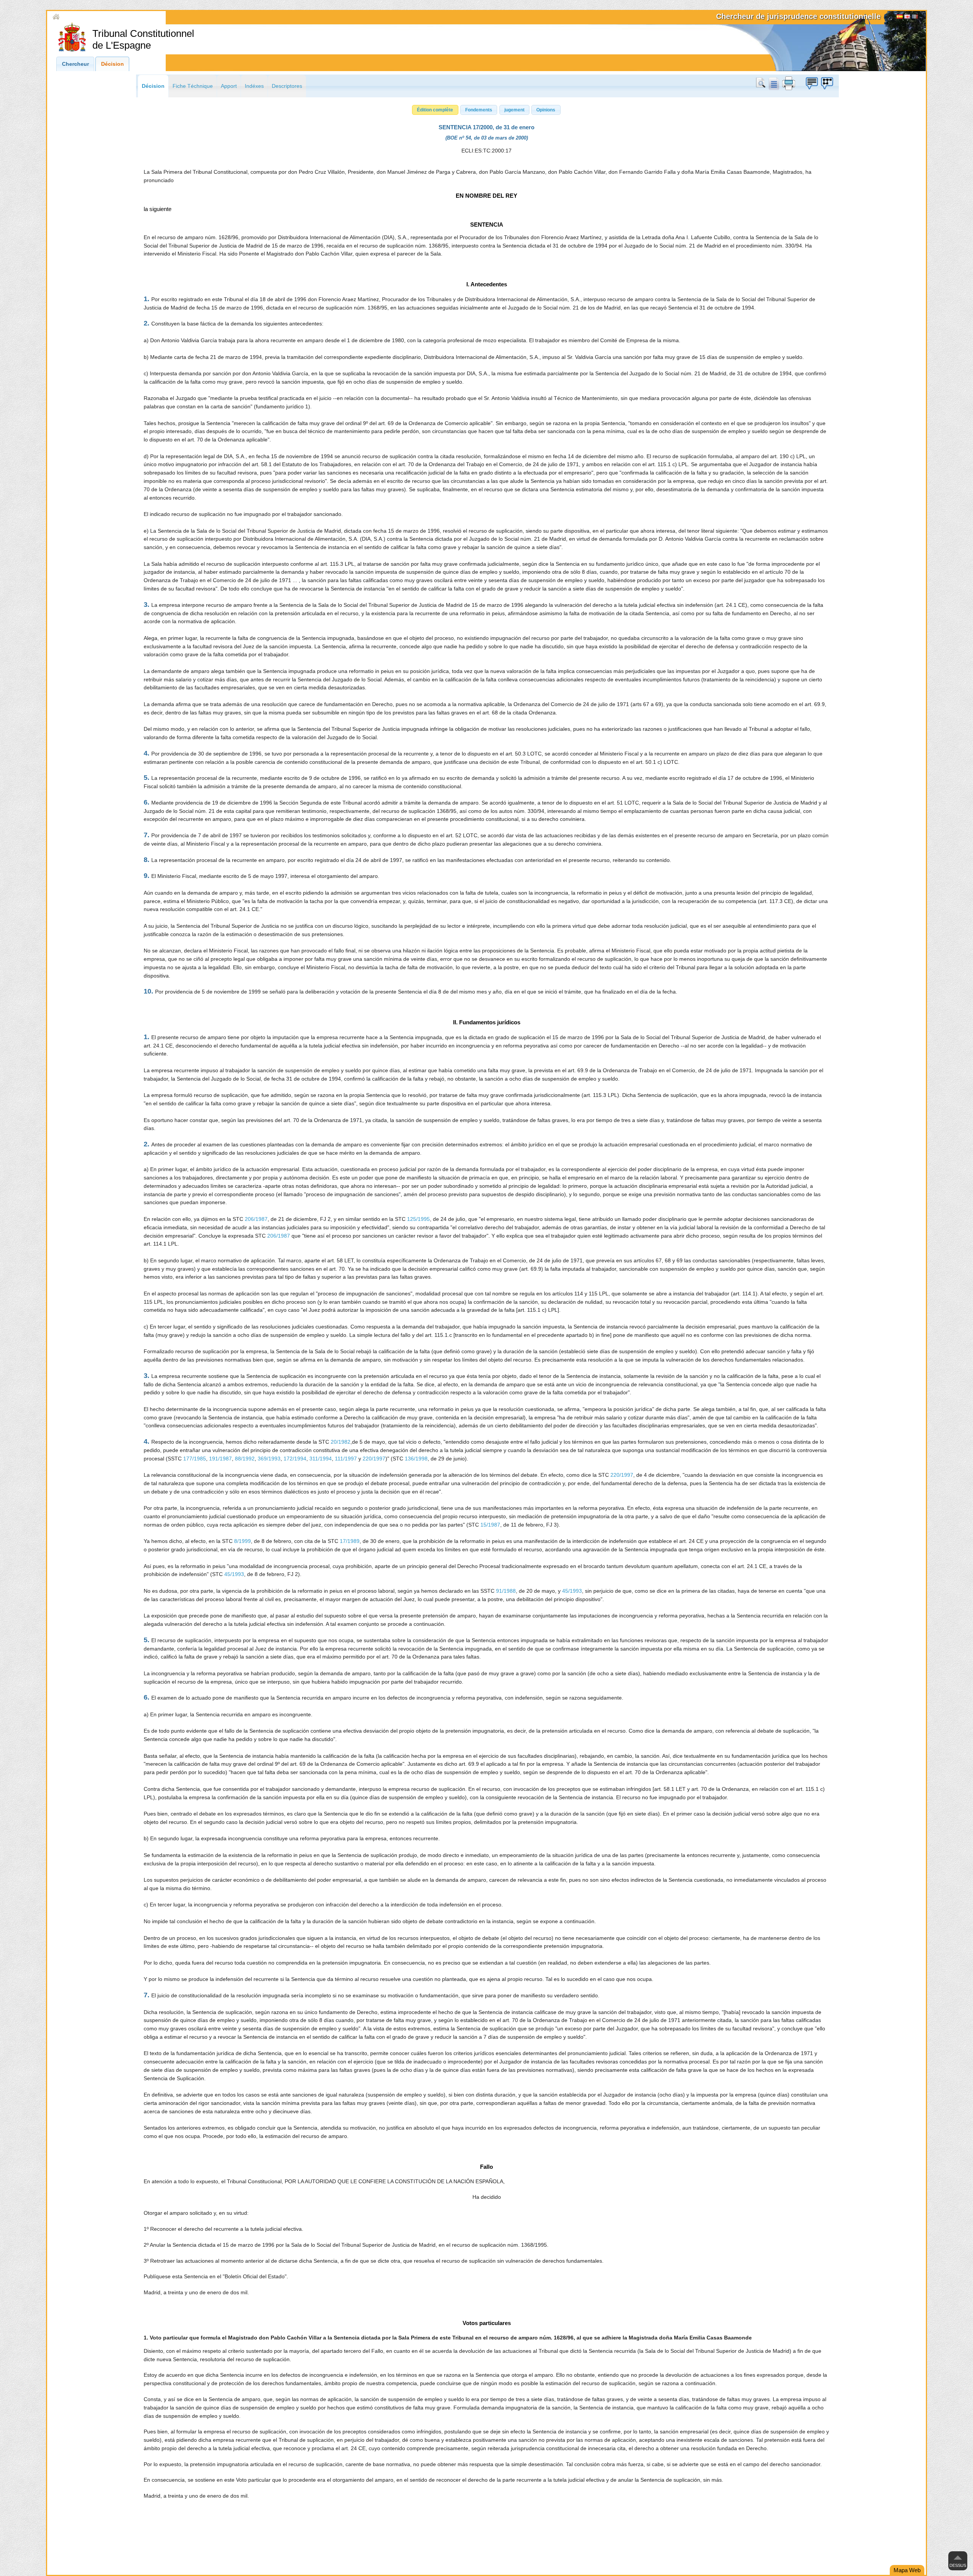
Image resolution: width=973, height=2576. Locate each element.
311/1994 (321, 1459)
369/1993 (269, 1459)
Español (900, 17)
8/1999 (242, 1541)
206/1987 (256, 1219)
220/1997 (374, 1459)
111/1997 (346, 1459)
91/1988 (506, 1591)
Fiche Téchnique (193, 86)
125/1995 (418, 1219)
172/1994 (295, 1459)
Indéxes (254, 86)
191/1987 (220, 1459)
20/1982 (341, 1442)
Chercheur (75, 64)
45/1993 (234, 1574)
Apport (229, 86)
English (907, 17)
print (789, 83)
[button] (435, 110)
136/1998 (416, 1459)
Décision (113, 64)
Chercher (762, 83)
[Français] (915, 17)
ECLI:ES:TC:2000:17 (486, 151)
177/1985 (195, 1459)
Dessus (958, 2565)
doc (773, 83)
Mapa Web (907, 2570)
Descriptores (287, 86)
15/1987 (490, 1525)
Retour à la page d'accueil (93, 17)
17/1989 (350, 1541)
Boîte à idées (811, 83)
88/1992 (245, 1459)
